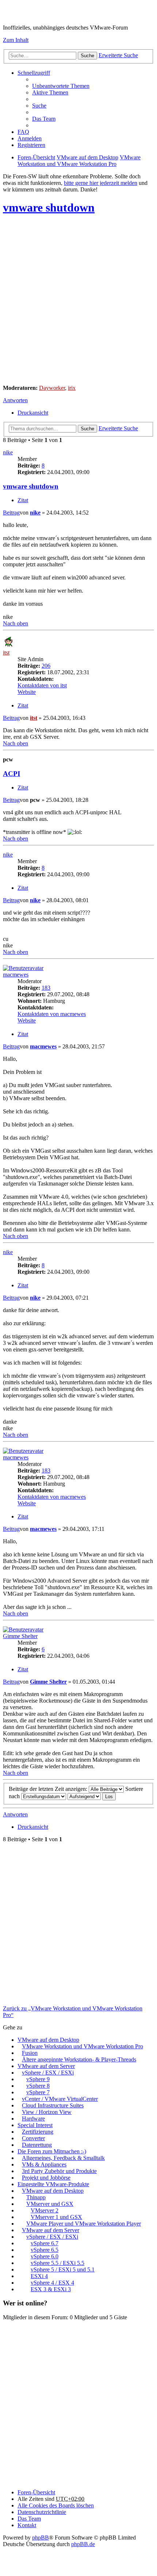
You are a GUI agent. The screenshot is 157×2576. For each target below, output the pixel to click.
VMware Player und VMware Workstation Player (84, 2224)
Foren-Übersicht (36, 2492)
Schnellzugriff (34, 73)
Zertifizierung (38, 2132)
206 (46, 666)
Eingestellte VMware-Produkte (53, 2184)
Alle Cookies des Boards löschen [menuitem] (56, 2505)
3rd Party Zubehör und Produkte (59, 2171)
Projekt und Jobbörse (46, 2178)
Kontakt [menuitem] (27, 2525)
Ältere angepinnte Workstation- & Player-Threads (79, 2059)
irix (72, 388)
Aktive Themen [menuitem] (50, 92)
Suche (87, 56)
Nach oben (16, 623)
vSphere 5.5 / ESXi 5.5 (58, 2263)
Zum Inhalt (16, 40)
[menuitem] (42, 2512)
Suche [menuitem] (39, 106)
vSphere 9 (38, 2079)
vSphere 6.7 (45, 2243)
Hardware (33, 2119)
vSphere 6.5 (45, 2250)
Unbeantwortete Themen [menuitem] (61, 86)
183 (46, 988)
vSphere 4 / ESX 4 (52, 2283)
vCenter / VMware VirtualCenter (60, 2099)
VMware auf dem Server (46, 2066)
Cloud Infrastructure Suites (53, 2105)
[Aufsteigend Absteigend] (84, 1796)
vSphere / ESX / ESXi (48, 2073)
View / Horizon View (47, 2112)
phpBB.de (83, 2544)
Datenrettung (37, 2145)
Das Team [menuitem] (44, 119)
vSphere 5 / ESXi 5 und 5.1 (63, 2269)
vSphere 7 (38, 2092)
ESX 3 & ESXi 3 (51, 2289)
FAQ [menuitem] (23, 132)
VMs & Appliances (44, 2164)
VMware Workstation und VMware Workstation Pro (83, 2046)
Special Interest (35, 2125)
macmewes (16, 975)
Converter (33, 2138)
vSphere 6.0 (45, 2256)
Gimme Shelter (20, 1636)
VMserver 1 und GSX (56, 2217)
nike (8, 452)
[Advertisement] (78, 300)
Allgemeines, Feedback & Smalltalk (63, 2158)
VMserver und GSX (50, 2204)
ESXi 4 (39, 2276)
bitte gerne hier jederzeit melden (101, 183)
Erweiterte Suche (118, 55)
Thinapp (36, 2197)
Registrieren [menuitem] (31, 145)
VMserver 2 (45, 2210)
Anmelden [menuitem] (30, 138)
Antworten (15, 400)
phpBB (41, 2538)
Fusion (30, 2053)
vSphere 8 (38, 2086)
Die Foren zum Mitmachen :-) (52, 2151)
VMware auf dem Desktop (48, 2040)
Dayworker (52, 388)
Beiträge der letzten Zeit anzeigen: (49, 1789)
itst (6, 653)
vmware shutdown (49, 207)
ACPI (12, 774)
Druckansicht (33, 413)
